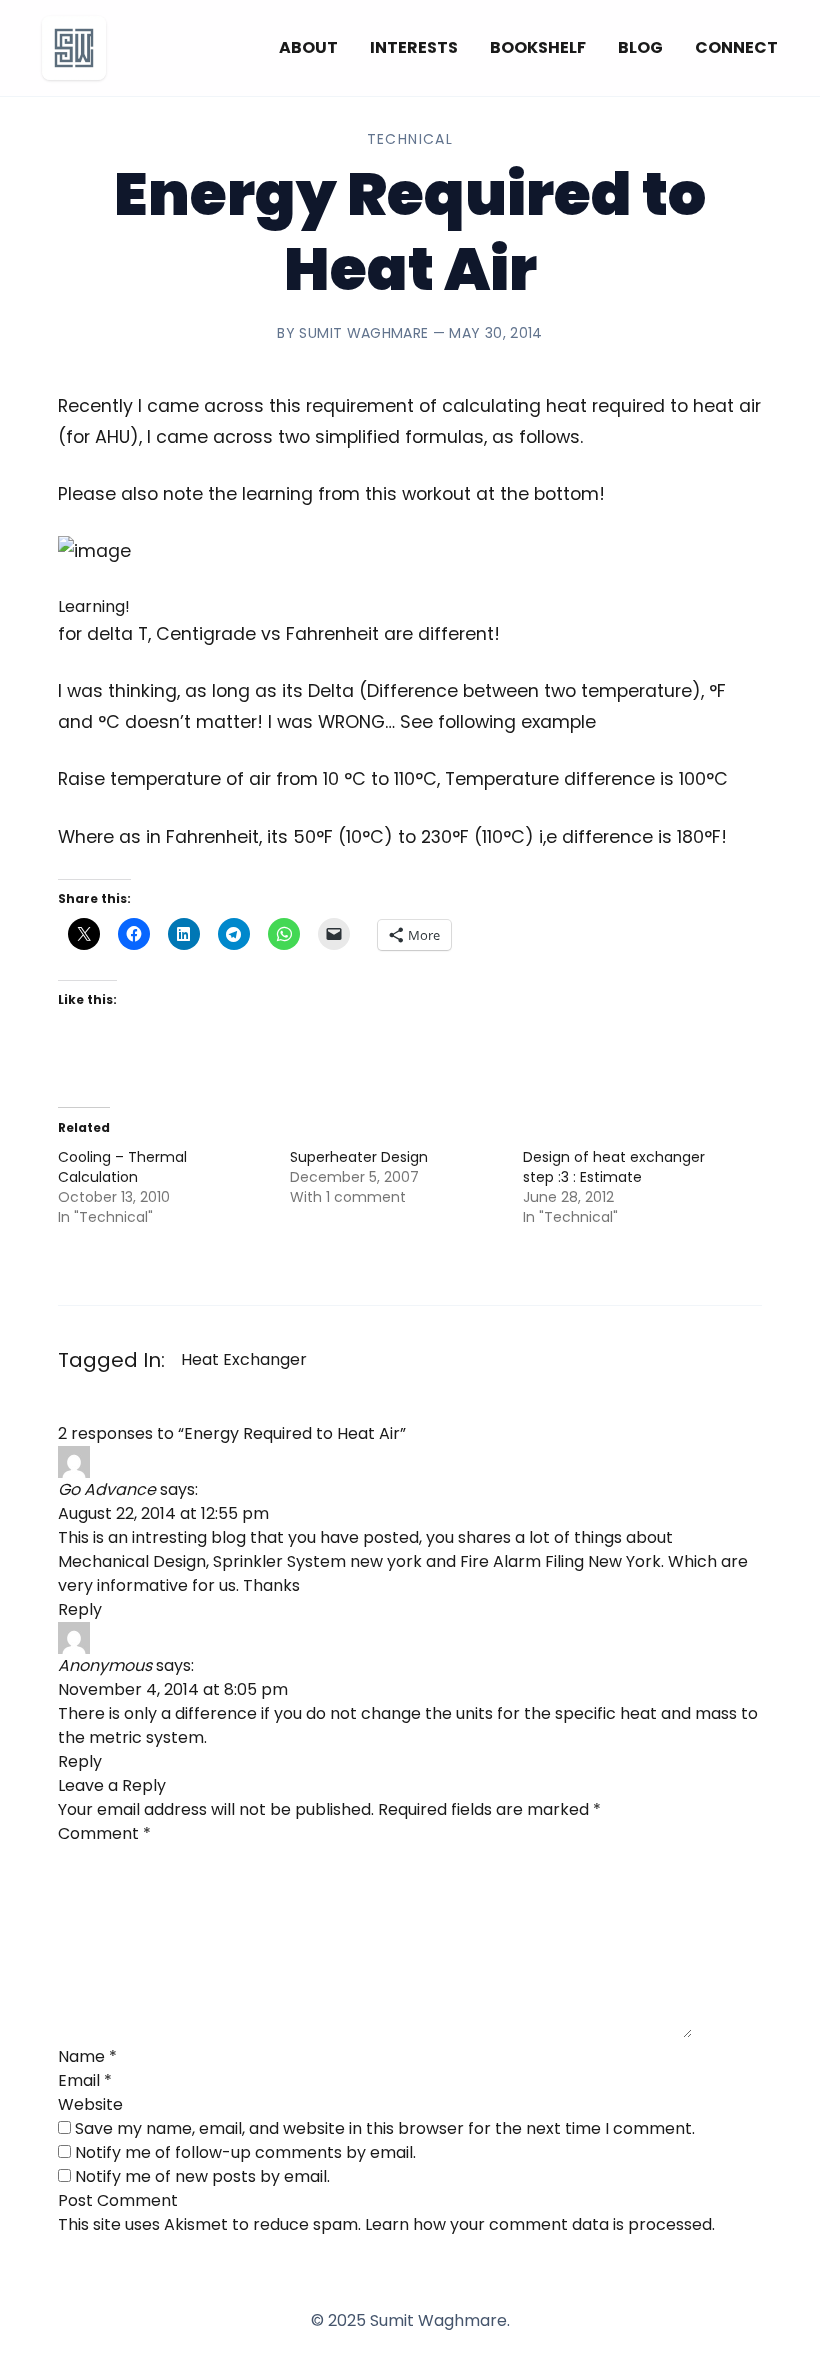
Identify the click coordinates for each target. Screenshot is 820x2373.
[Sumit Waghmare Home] (74, 48)
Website (90, 2104)
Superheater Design (359, 1157)
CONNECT (736, 47)
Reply (80, 1609)
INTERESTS (414, 47)
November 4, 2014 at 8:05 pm (173, 1689)
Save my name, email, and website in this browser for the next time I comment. (385, 2128)
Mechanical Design (132, 1561)
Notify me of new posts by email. (202, 2176)
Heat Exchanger (244, 1359)
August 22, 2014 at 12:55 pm (163, 1513)
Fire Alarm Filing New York (560, 1561)
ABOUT (308, 47)
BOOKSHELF (538, 47)
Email (85, 2080)
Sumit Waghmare (363, 333)
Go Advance (107, 1489)
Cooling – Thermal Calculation (122, 1167)
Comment (104, 1833)
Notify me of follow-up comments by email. (245, 2152)
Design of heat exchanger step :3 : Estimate (614, 1167)
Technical (410, 139)
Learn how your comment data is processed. (540, 2224)
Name (87, 2056)
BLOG (640, 47)
